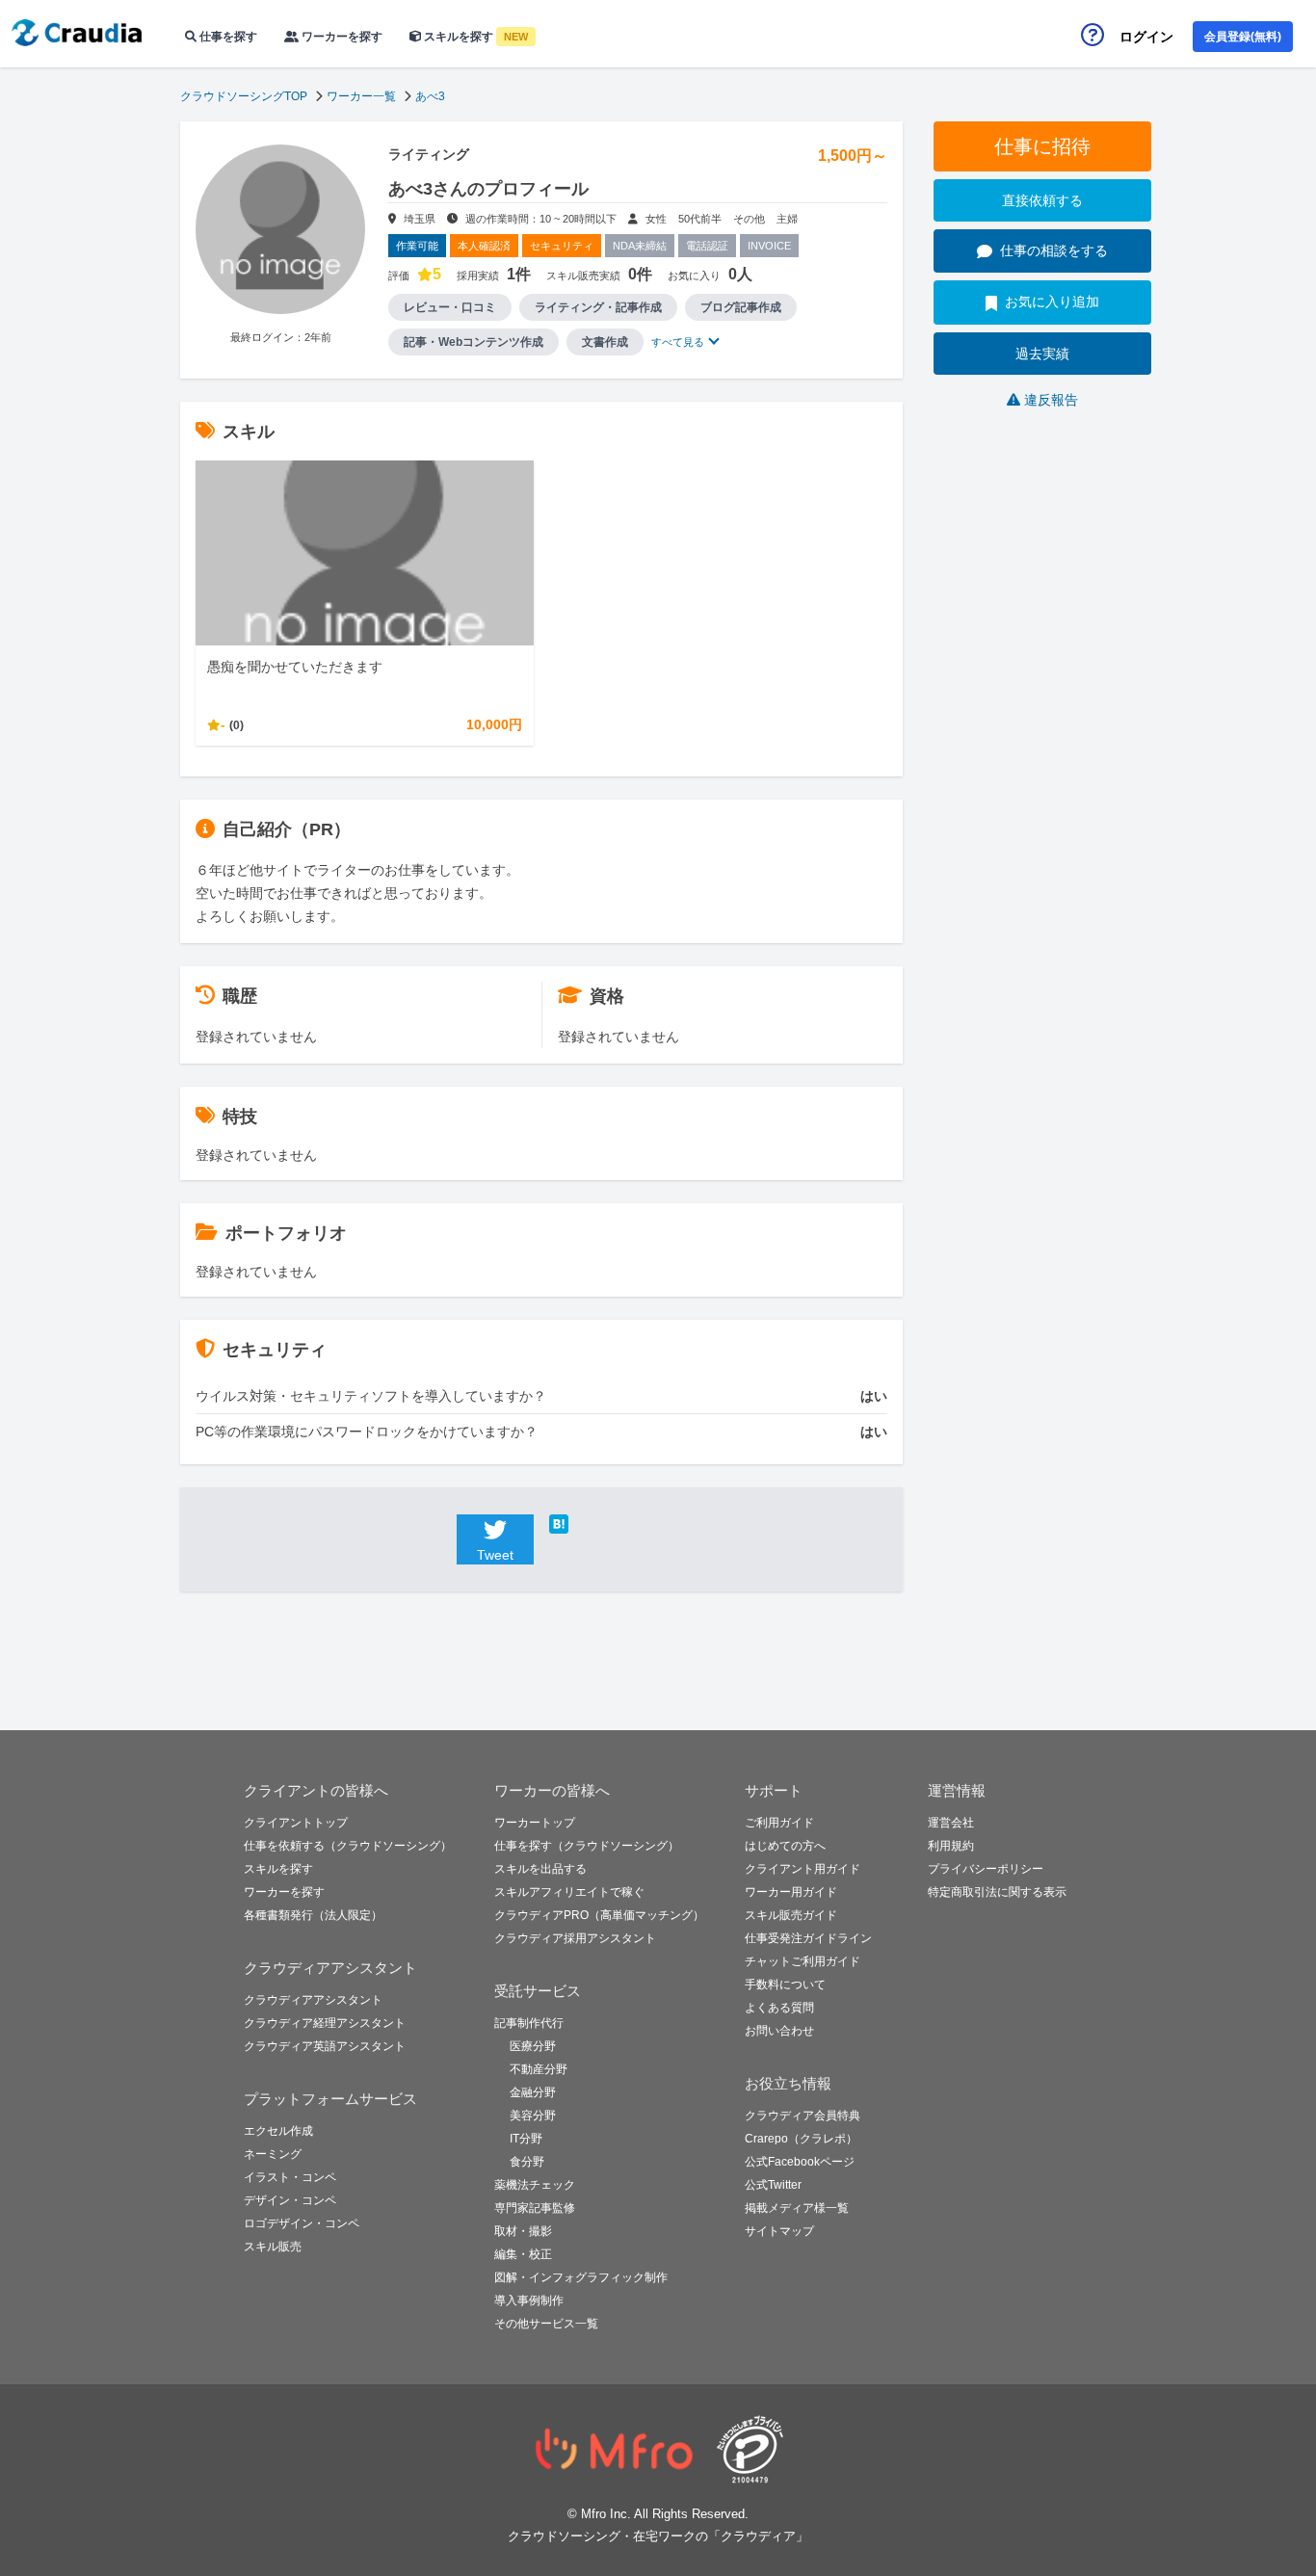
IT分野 (526, 2139)
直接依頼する (1042, 200)
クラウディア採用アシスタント (575, 1938)
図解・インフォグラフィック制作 (581, 2277)
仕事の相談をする (1054, 250)
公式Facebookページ (800, 2162)
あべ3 (430, 96)
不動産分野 (539, 2069)
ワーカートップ (535, 1823)
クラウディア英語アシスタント (325, 2046)
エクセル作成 (278, 2131)
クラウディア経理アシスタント (325, 2023)
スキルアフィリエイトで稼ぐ (569, 1892)
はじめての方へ (785, 1846)
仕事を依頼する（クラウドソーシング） (348, 1846)
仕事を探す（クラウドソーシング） (587, 1846)
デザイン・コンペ (290, 2200)
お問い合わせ (779, 2031)
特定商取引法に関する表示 (997, 1892)
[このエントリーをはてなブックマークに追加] (588, 1524)
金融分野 (533, 2092)
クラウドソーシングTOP (244, 96)
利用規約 (951, 1846)
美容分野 (533, 2116)
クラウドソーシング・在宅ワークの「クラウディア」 (658, 2536)
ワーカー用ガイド (791, 1892)
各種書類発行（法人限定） (313, 1915)
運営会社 (951, 1823)
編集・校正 (523, 2254)
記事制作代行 (529, 2023)
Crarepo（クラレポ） (801, 2139)
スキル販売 (273, 2247)
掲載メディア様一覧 (797, 2208)
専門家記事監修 (535, 2208)
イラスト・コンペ (290, 2177)
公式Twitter (773, 2185)
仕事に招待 (1042, 146)
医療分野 (533, 2046)
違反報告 (1051, 400)
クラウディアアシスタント (313, 2000)
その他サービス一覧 (546, 2324)
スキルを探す (474, 37)
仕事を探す (227, 37)
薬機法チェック (535, 2185)
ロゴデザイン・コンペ (302, 2223)
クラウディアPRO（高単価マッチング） (599, 1915)
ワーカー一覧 (361, 96)
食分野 (527, 2162)
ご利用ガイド (779, 1823)
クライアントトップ (296, 1823)
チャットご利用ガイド (803, 1961)
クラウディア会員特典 (803, 2116)
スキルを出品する (540, 1869)
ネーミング (273, 2154)
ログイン (1146, 37)
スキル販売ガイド (791, 1915)
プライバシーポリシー (986, 1869)
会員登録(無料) (1243, 37)
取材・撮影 (523, 2231)
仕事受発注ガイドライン (808, 1938)
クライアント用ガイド (803, 1869)
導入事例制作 (529, 2300)
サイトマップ (779, 2231)
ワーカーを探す (341, 37)
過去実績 (1042, 354)
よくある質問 (779, 2008)
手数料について (785, 1985)
